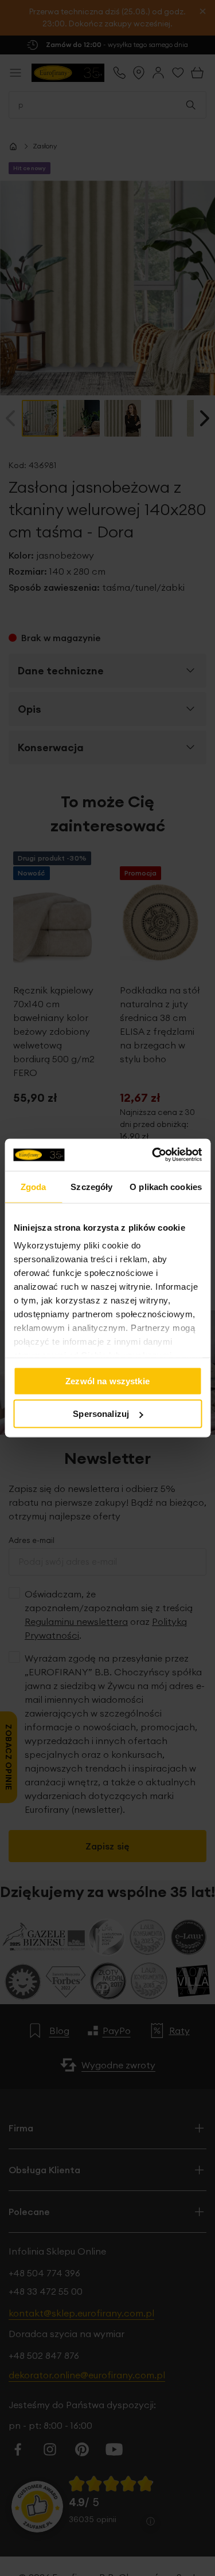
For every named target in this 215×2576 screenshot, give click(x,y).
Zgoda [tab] (34, 1186)
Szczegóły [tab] (91, 1186)
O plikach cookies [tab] (166, 1186)
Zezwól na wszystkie (107, 1381)
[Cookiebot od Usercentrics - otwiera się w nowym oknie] (153, 1155)
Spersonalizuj (101, 1414)
